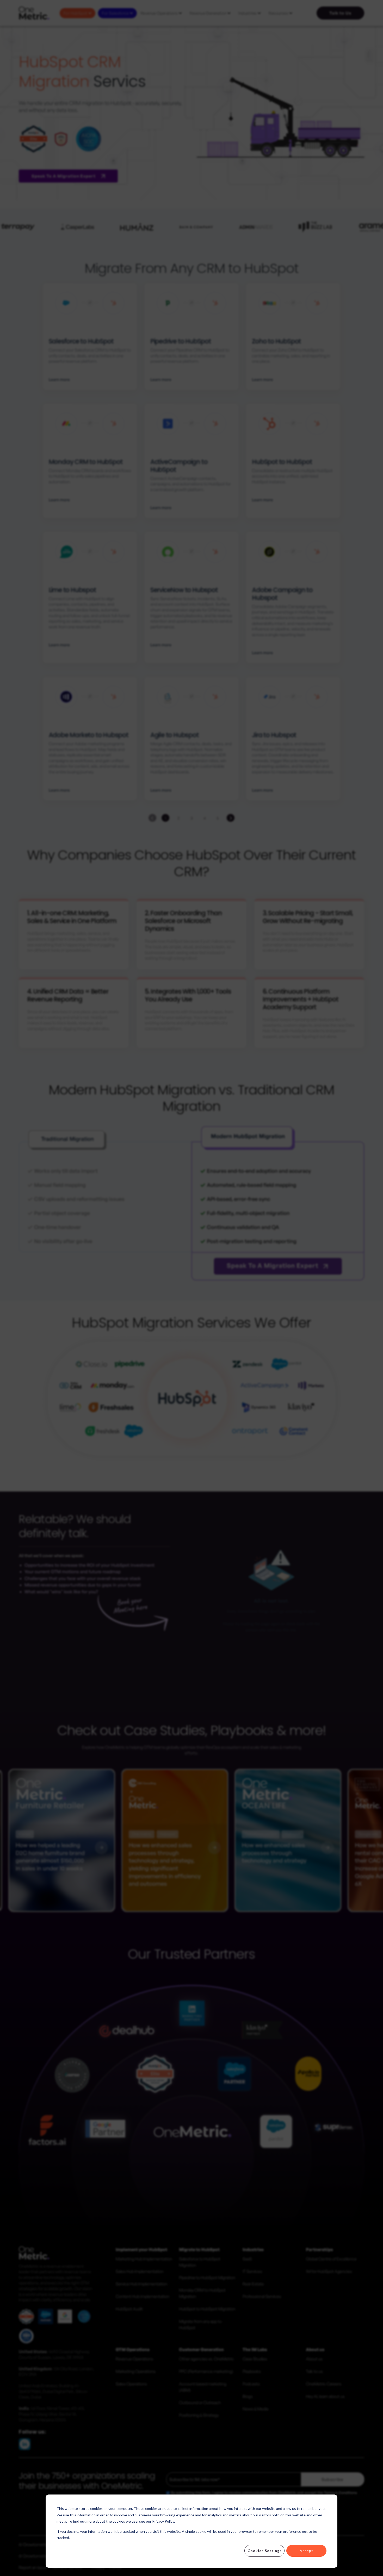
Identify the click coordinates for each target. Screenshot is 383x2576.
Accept (306, 2551)
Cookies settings (265, 2551)
